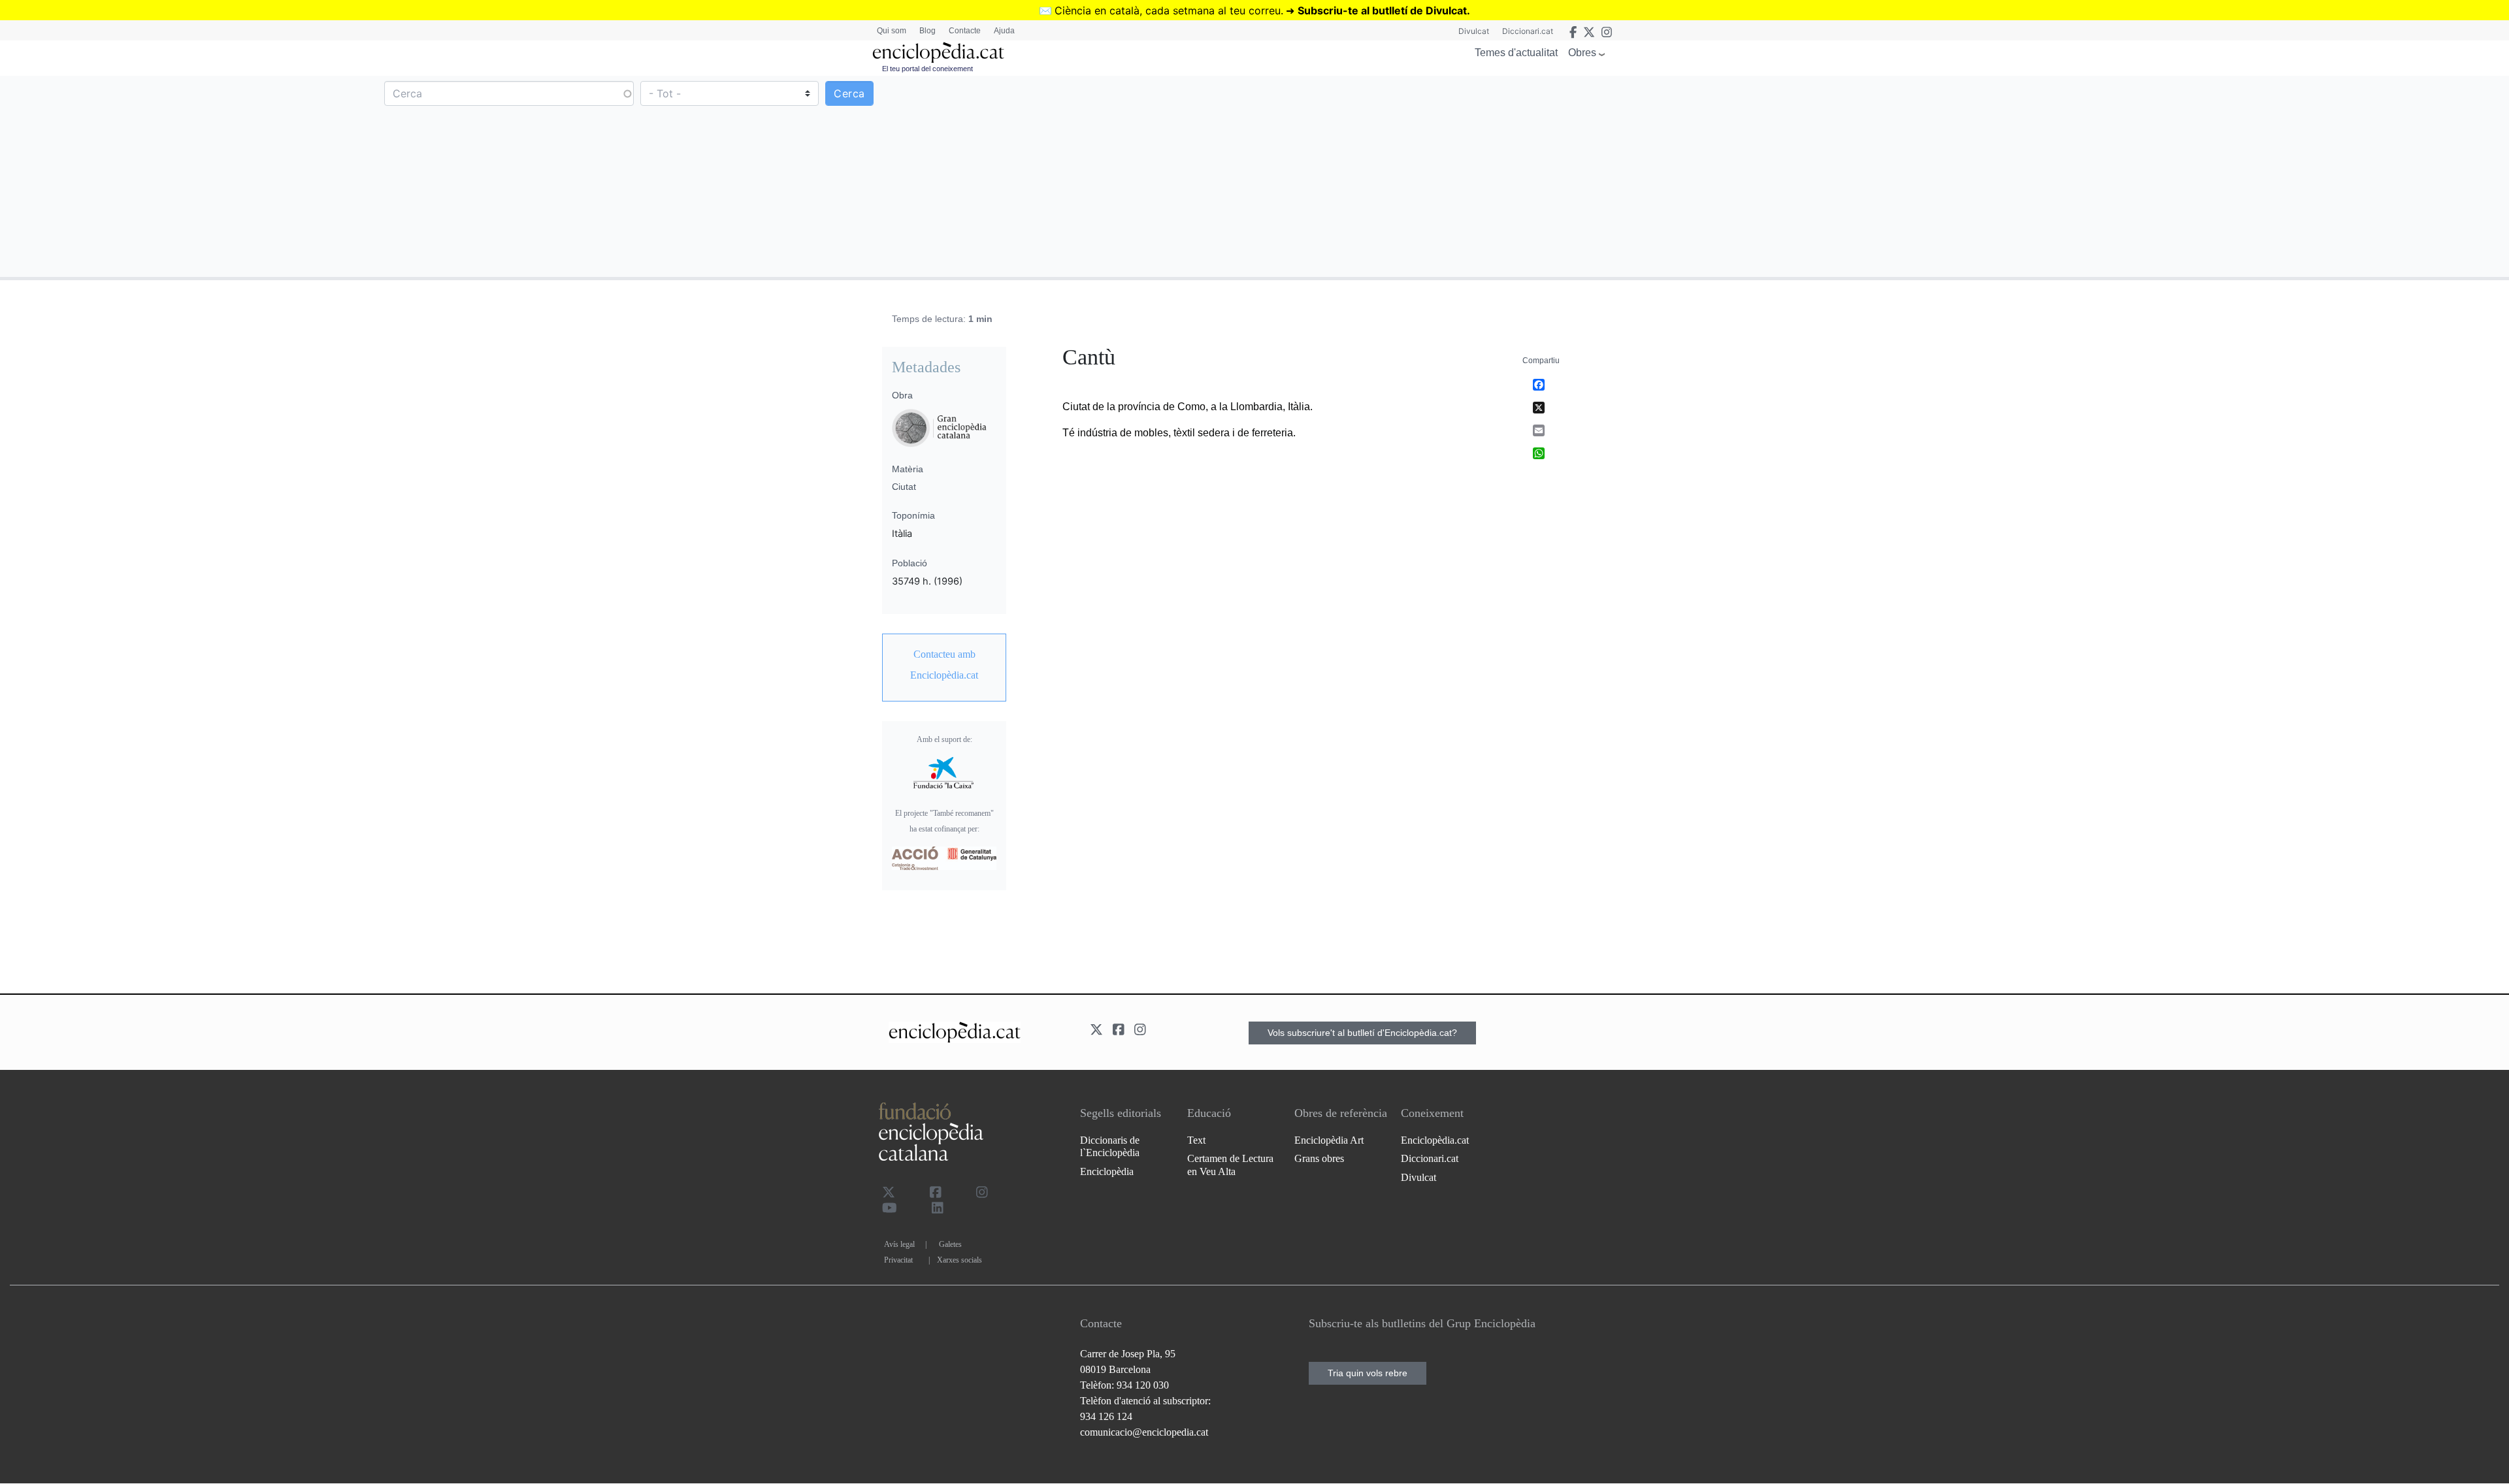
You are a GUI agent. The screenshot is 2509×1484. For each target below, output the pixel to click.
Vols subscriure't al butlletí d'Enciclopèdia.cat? (1362, 1033)
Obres (1582, 53)
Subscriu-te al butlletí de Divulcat (1382, 10)
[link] (944, 665)
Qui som (892, 31)
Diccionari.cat (1528, 31)
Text (1196, 1140)
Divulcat (1474, 31)
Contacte (965, 31)
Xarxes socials (959, 1260)
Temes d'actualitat (1516, 53)
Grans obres (1319, 1158)
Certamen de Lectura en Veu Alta (1230, 1165)
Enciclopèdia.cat (1435, 1140)
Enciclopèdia (1107, 1171)
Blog (927, 31)
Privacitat (898, 1260)
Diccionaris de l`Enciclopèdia (1110, 1146)
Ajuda (1004, 31)
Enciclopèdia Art (1329, 1140)
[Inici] (938, 53)
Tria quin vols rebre (1368, 1373)
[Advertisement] (1880, 176)
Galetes (950, 1244)
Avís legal (899, 1244)
